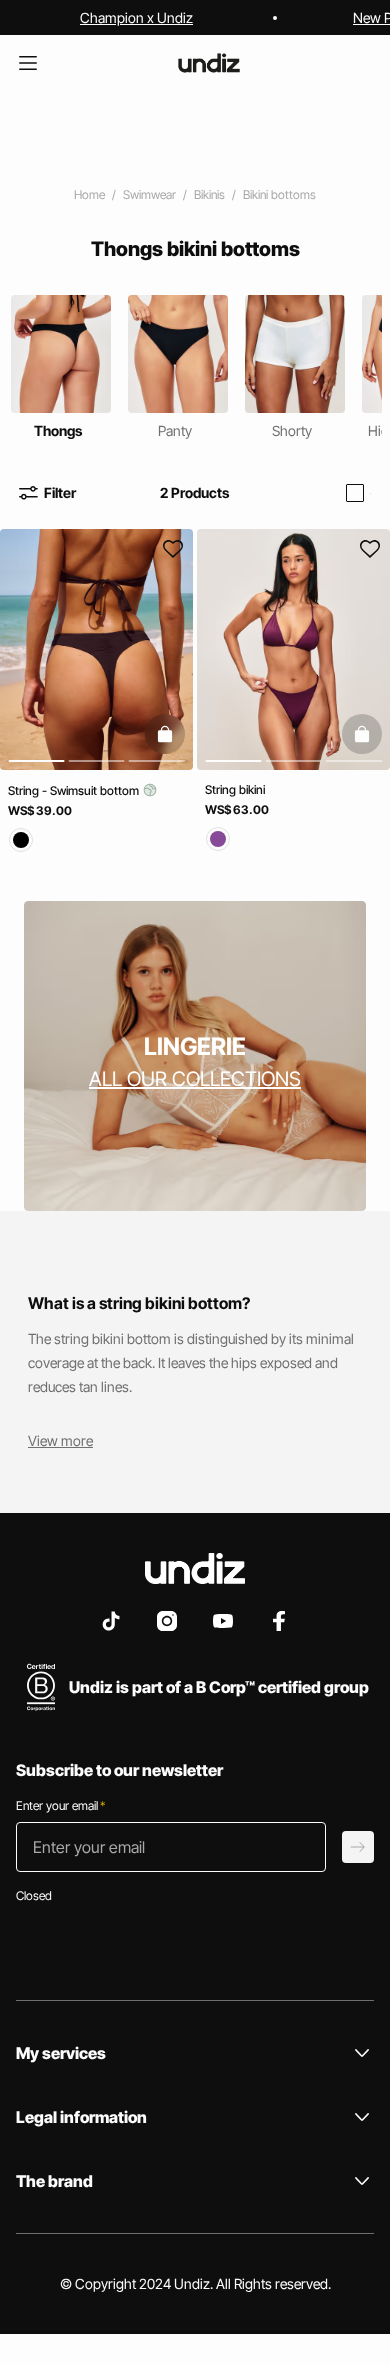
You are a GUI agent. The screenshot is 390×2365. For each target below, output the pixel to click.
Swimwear (149, 194)
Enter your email (60, 1805)
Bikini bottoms (279, 194)
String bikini (235, 789)
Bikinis (209, 194)
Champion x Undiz (136, 17)
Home (89, 194)
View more (60, 1440)
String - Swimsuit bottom (75, 790)
